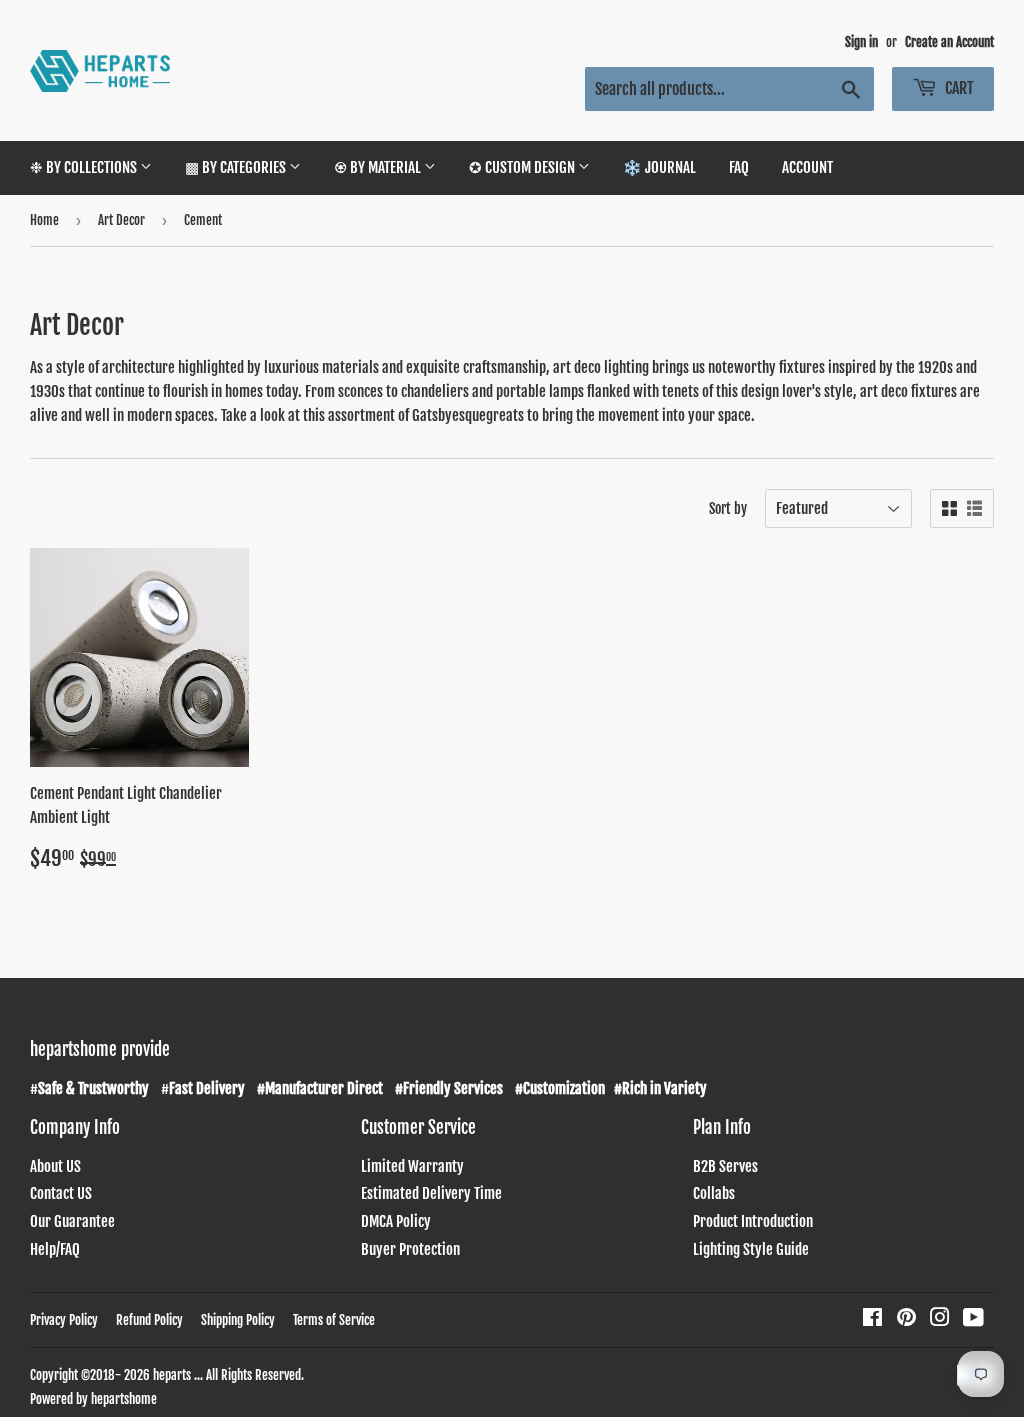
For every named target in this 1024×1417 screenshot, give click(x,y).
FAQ (739, 167)
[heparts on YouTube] (973, 1319)
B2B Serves (725, 1166)
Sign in (861, 42)
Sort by (728, 508)
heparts (172, 1375)
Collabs (714, 1193)
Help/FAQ (55, 1249)
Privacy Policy (64, 1320)
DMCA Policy (396, 1221)
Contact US (61, 1193)
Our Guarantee (72, 1221)
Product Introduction (753, 1221)
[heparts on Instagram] (940, 1319)
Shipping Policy (238, 1320)
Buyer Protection (410, 1249)
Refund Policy (149, 1320)
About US (55, 1166)
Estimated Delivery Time (431, 1193)
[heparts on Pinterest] (906, 1319)
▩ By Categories (237, 167)
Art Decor (121, 220)
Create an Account (949, 42)
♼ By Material (379, 167)
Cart (958, 88)
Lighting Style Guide (751, 1249)
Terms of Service (334, 1320)
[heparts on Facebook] (872, 1319)
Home (44, 220)
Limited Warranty (412, 1166)
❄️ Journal (659, 167)
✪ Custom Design (523, 167)
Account (807, 167)
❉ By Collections (85, 167)
